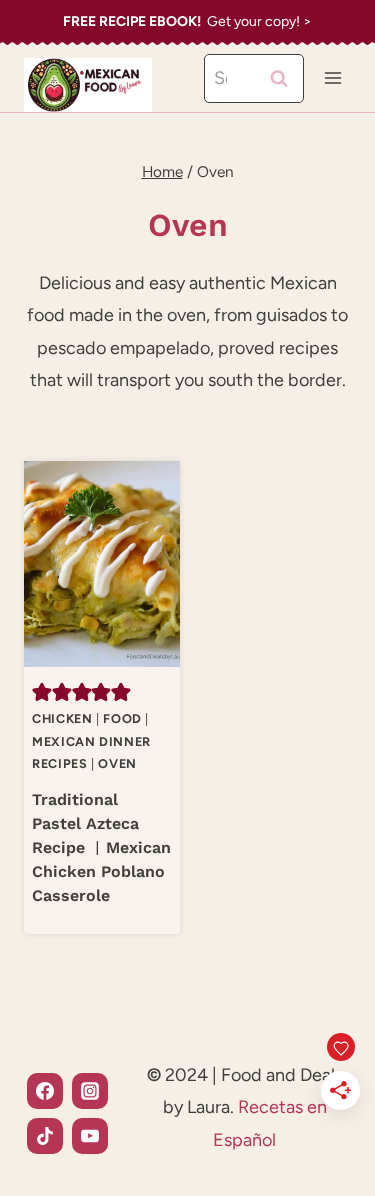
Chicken (62, 718)
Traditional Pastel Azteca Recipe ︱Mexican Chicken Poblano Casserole (101, 847)
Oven (117, 763)
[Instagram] (90, 1091)
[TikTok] (45, 1136)
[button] (42, 691)
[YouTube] (90, 1136)
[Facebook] (45, 1091)
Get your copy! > (187, 21)
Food (122, 718)
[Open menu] (332, 78)
